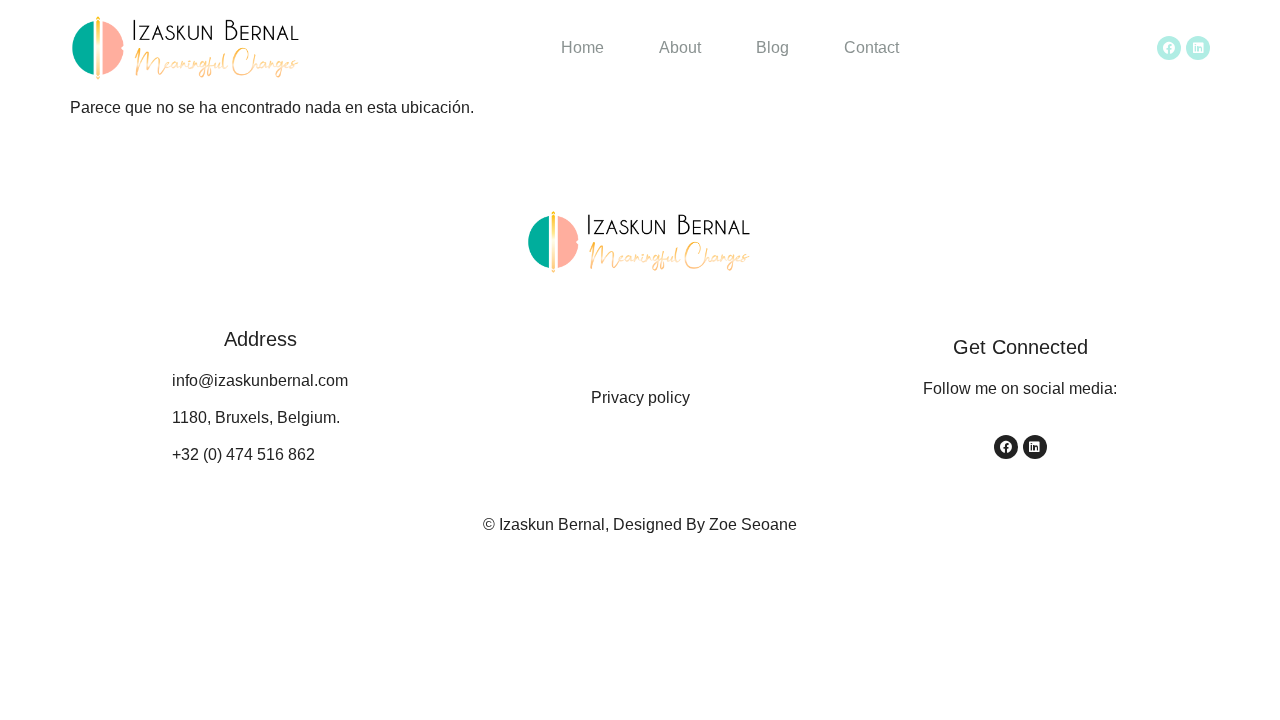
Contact (871, 47)
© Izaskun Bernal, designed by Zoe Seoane (640, 524)
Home (582, 47)
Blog (772, 47)
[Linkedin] (1198, 48)
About (680, 47)
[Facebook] (1169, 48)
